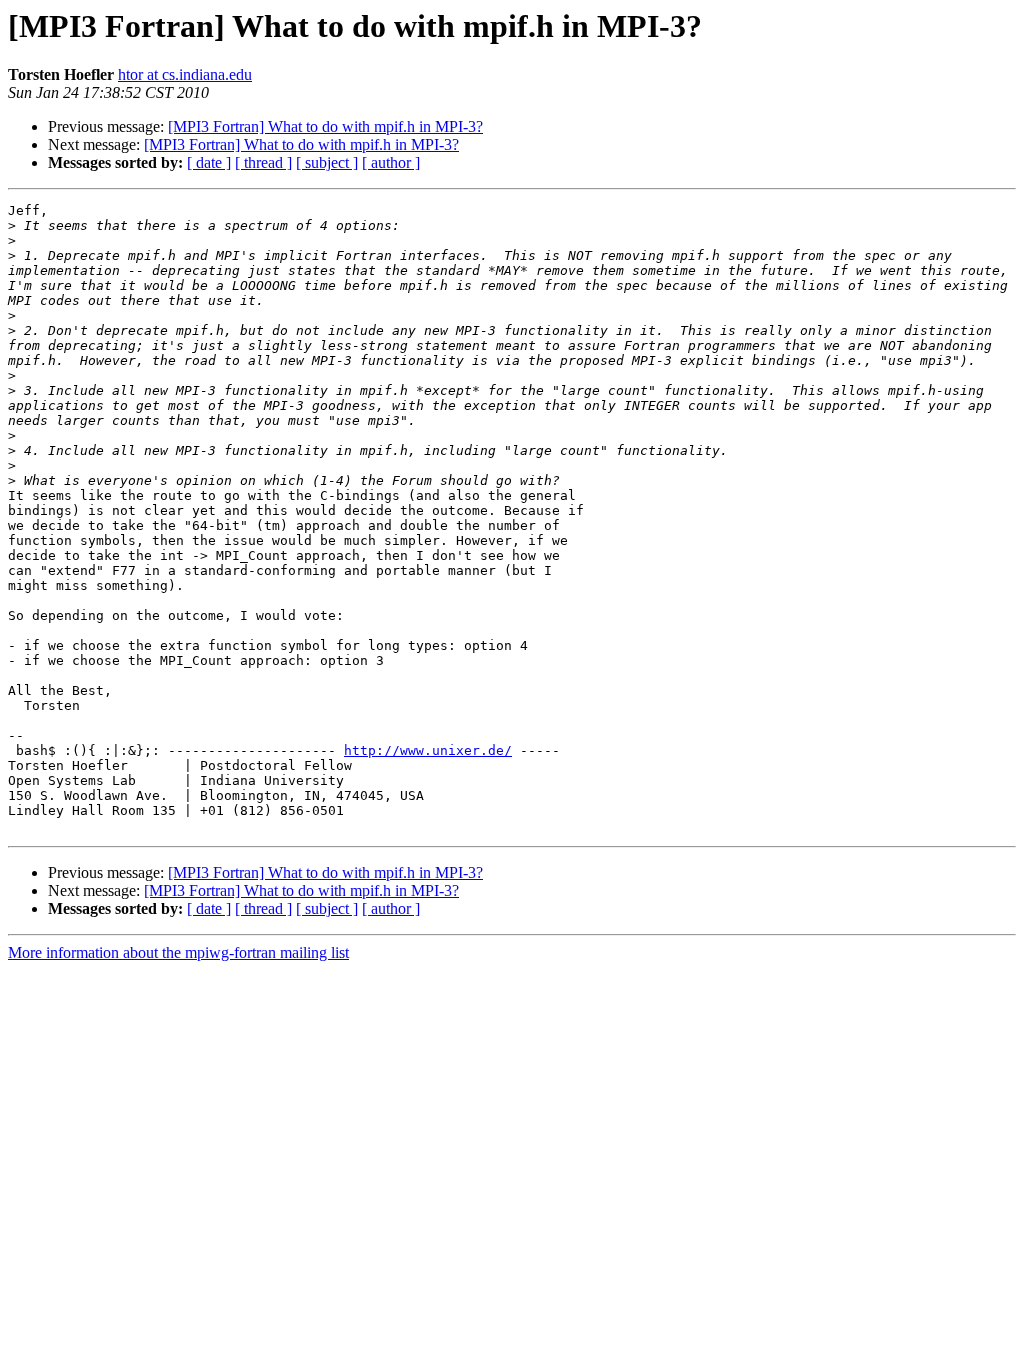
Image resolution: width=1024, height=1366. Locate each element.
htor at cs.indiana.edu (185, 74)
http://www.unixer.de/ (428, 750)
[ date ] (209, 162)
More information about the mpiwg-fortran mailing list (178, 952)
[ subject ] (327, 162)
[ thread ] (263, 162)
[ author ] (391, 162)
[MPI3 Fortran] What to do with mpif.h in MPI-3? (325, 126)
